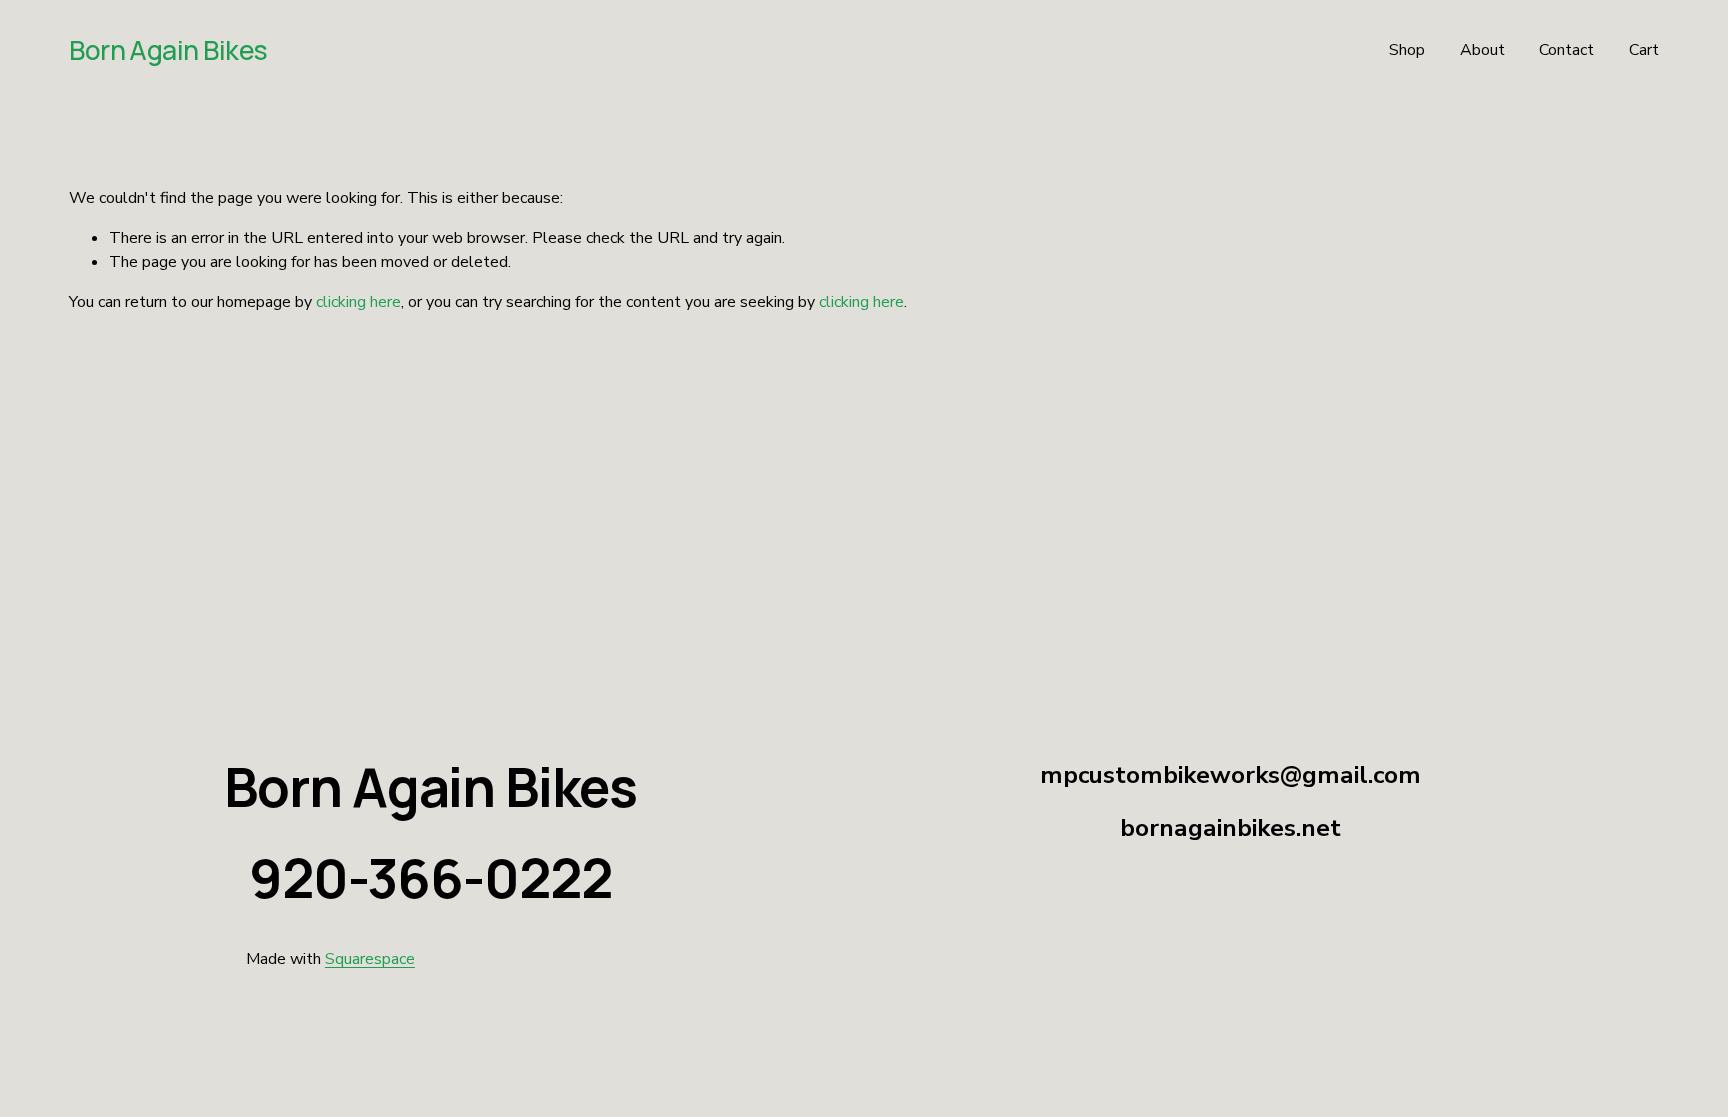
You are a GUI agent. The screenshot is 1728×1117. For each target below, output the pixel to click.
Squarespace (370, 959)
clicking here (358, 302)
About (1482, 50)
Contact (1566, 50)
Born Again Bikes (168, 50)
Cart (1644, 50)
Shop (1407, 50)
